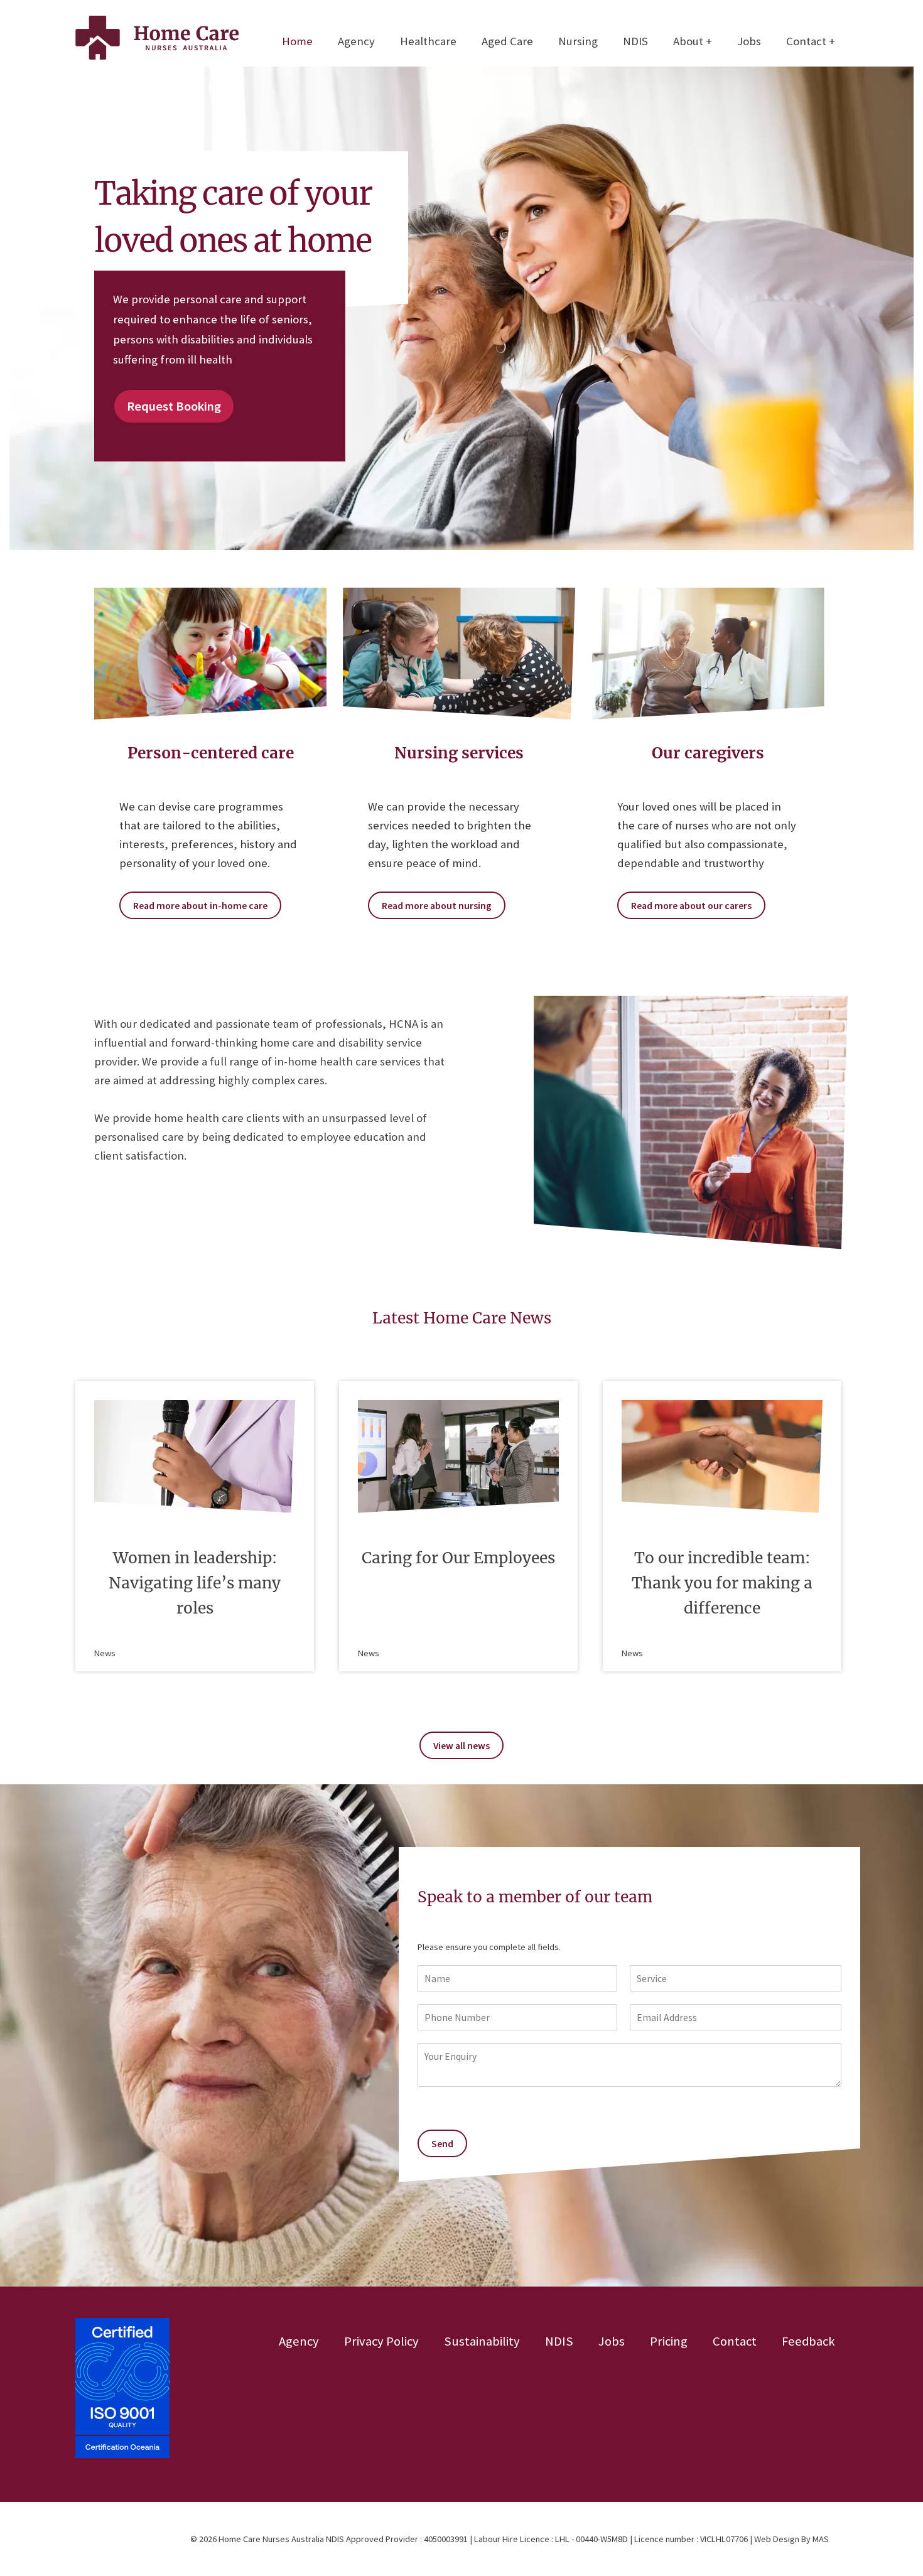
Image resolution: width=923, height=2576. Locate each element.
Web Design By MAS (791, 2539)
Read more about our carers (691, 905)
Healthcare (428, 41)
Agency (356, 41)
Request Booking (174, 406)
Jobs (749, 41)
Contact (806, 41)
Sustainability (482, 2341)
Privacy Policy (381, 2341)
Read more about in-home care (200, 905)
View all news (462, 1745)
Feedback (808, 2341)
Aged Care (507, 41)
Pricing (669, 2341)
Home (297, 41)
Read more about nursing (437, 905)
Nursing (578, 41)
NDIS (635, 41)
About (688, 41)
